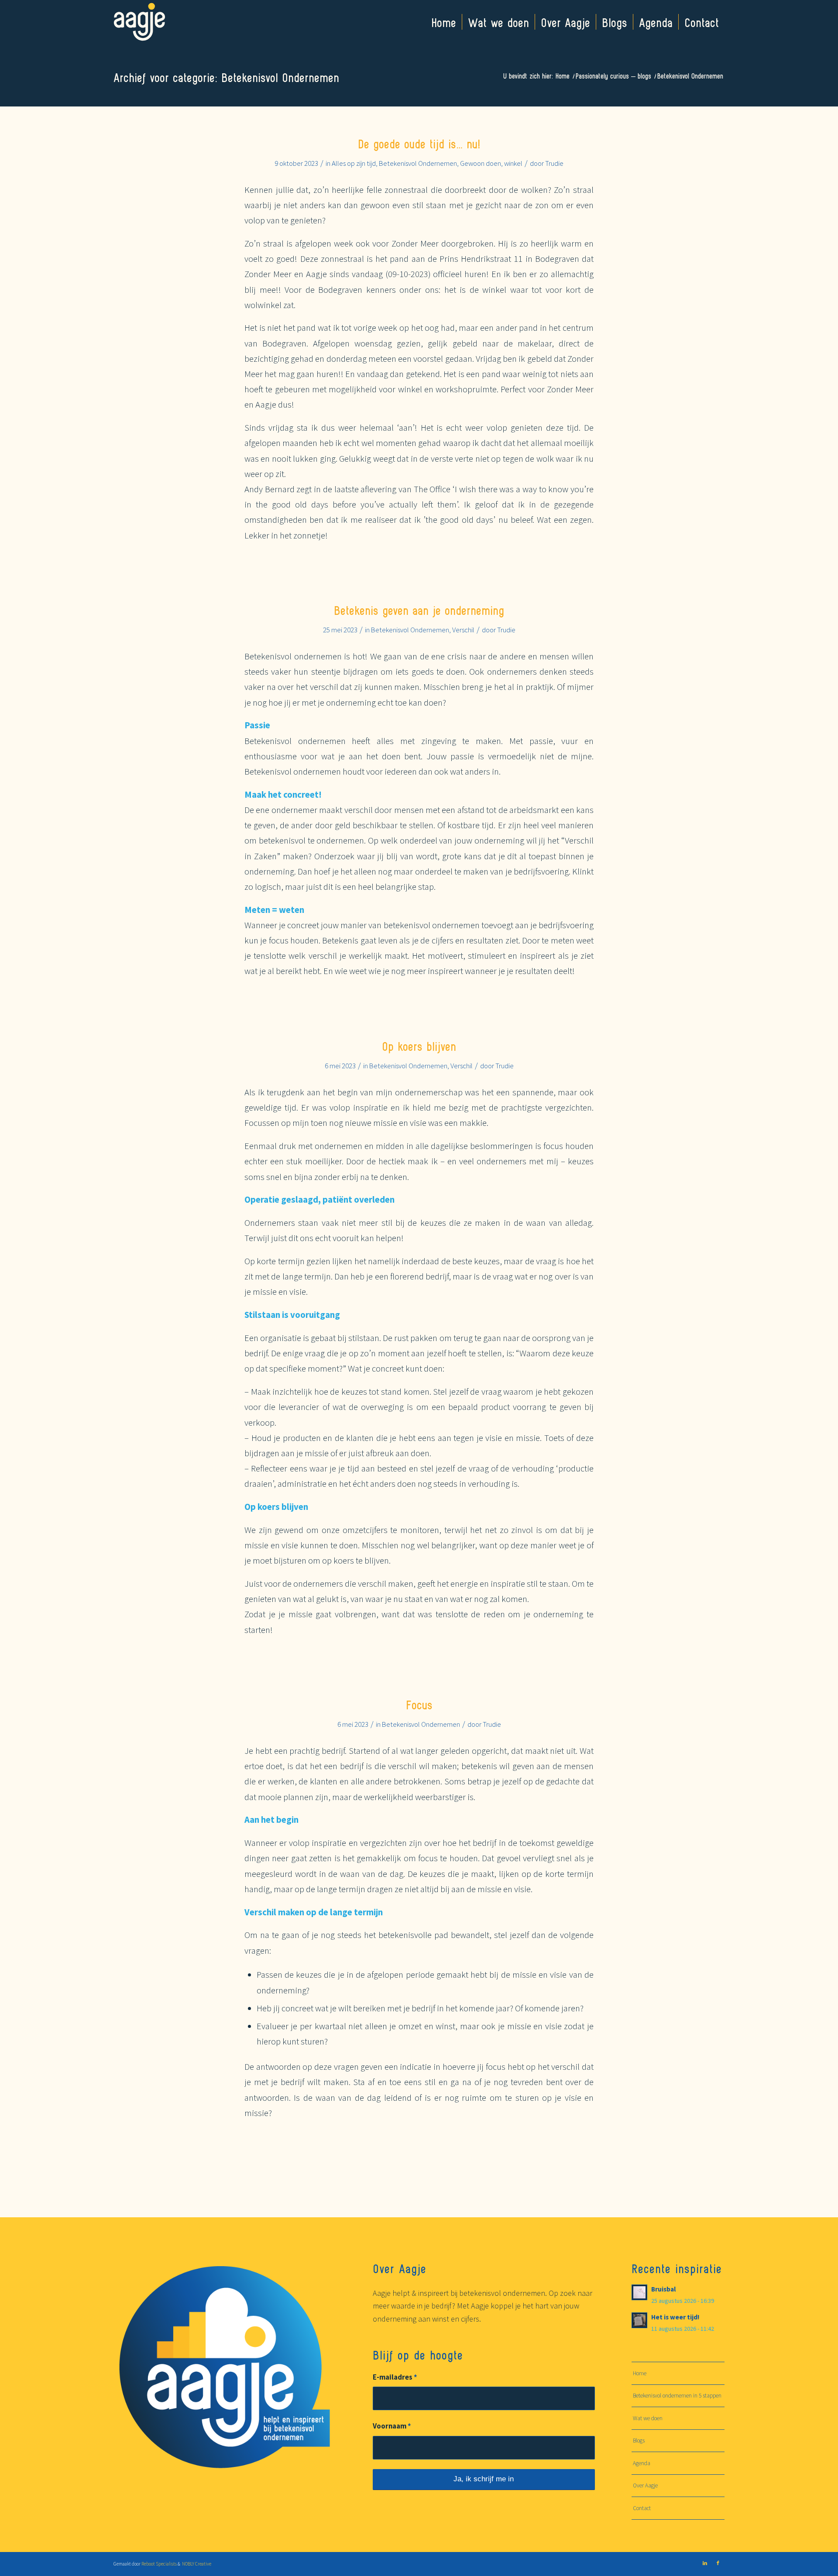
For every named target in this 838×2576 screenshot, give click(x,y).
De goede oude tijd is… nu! (419, 143)
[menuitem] (444, 22)
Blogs (639, 2441)
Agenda (642, 2463)
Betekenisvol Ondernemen (418, 163)
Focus (419, 1704)
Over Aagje (645, 2485)
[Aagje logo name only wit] (139, 22)
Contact (642, 2508)
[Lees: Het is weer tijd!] (639, 2320)
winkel (513, 163)
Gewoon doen (481, 163)
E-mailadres (395, 2377)
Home (640, 2373)
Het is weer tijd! (675, 2317)
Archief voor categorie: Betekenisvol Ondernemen (226, 77)
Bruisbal (663, 2289)
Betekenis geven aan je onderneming (419, 610)
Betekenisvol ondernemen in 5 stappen (677, 2396)
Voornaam (392, 2426)
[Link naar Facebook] (718, 2563)
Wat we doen (648, 2418)
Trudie (554, 163)
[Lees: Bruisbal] (639, 2292)
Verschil (463, 630)
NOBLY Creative (196, 2564)
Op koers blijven (419, 1046)
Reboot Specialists (159, 2564)
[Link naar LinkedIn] (705, 2563)
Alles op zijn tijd (354, 163)
